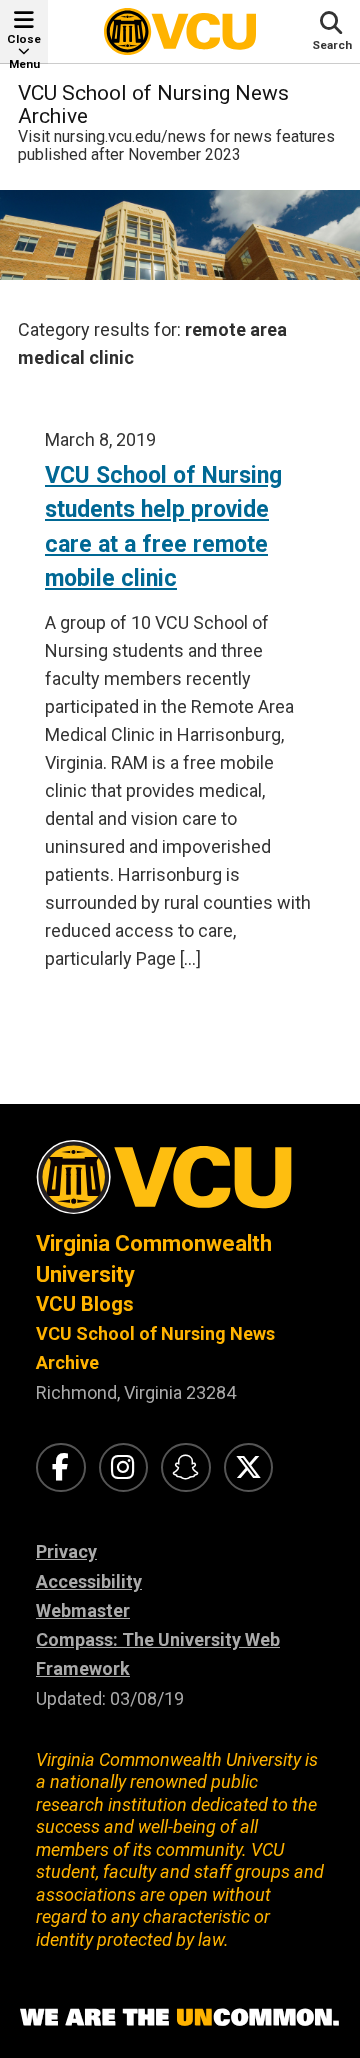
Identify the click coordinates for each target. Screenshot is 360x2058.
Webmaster (83, 1610)
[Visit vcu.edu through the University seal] (180, 1184)
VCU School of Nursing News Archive (153, 104)
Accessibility (89, 1581)
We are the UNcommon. (180, 2018)
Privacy (66, 1551)
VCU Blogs (85, 1304)
